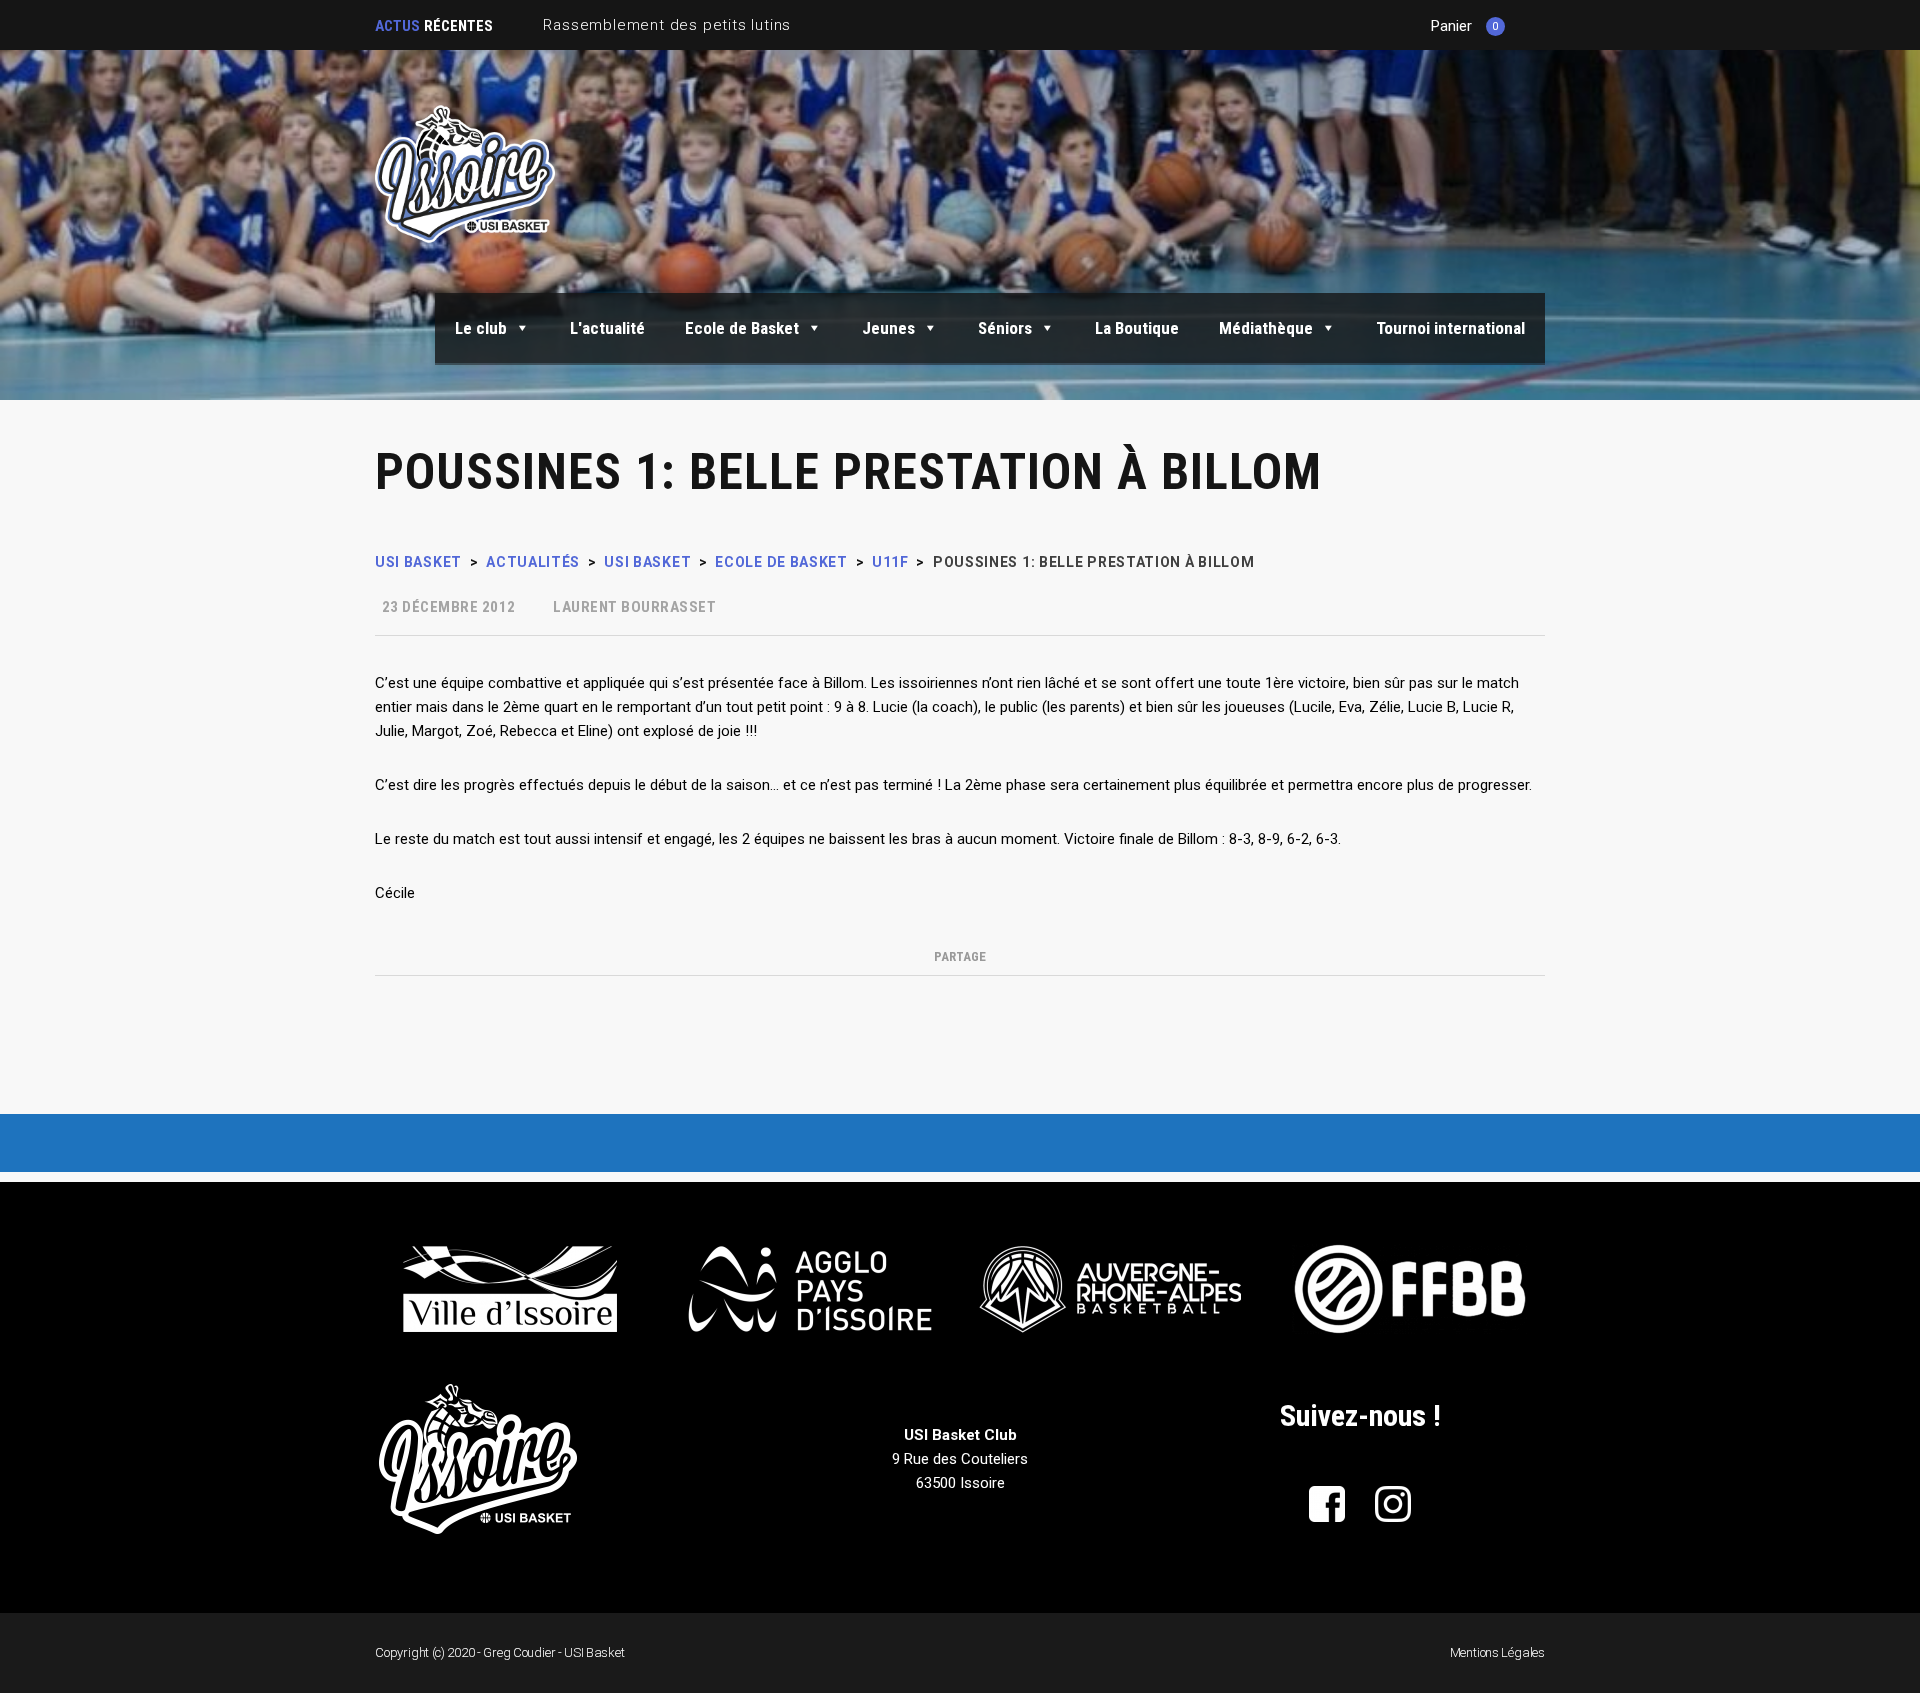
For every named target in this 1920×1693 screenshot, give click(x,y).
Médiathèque (1266, 328)
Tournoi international (1450, 328)
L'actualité (607, 328)
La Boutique (1137, 328)
